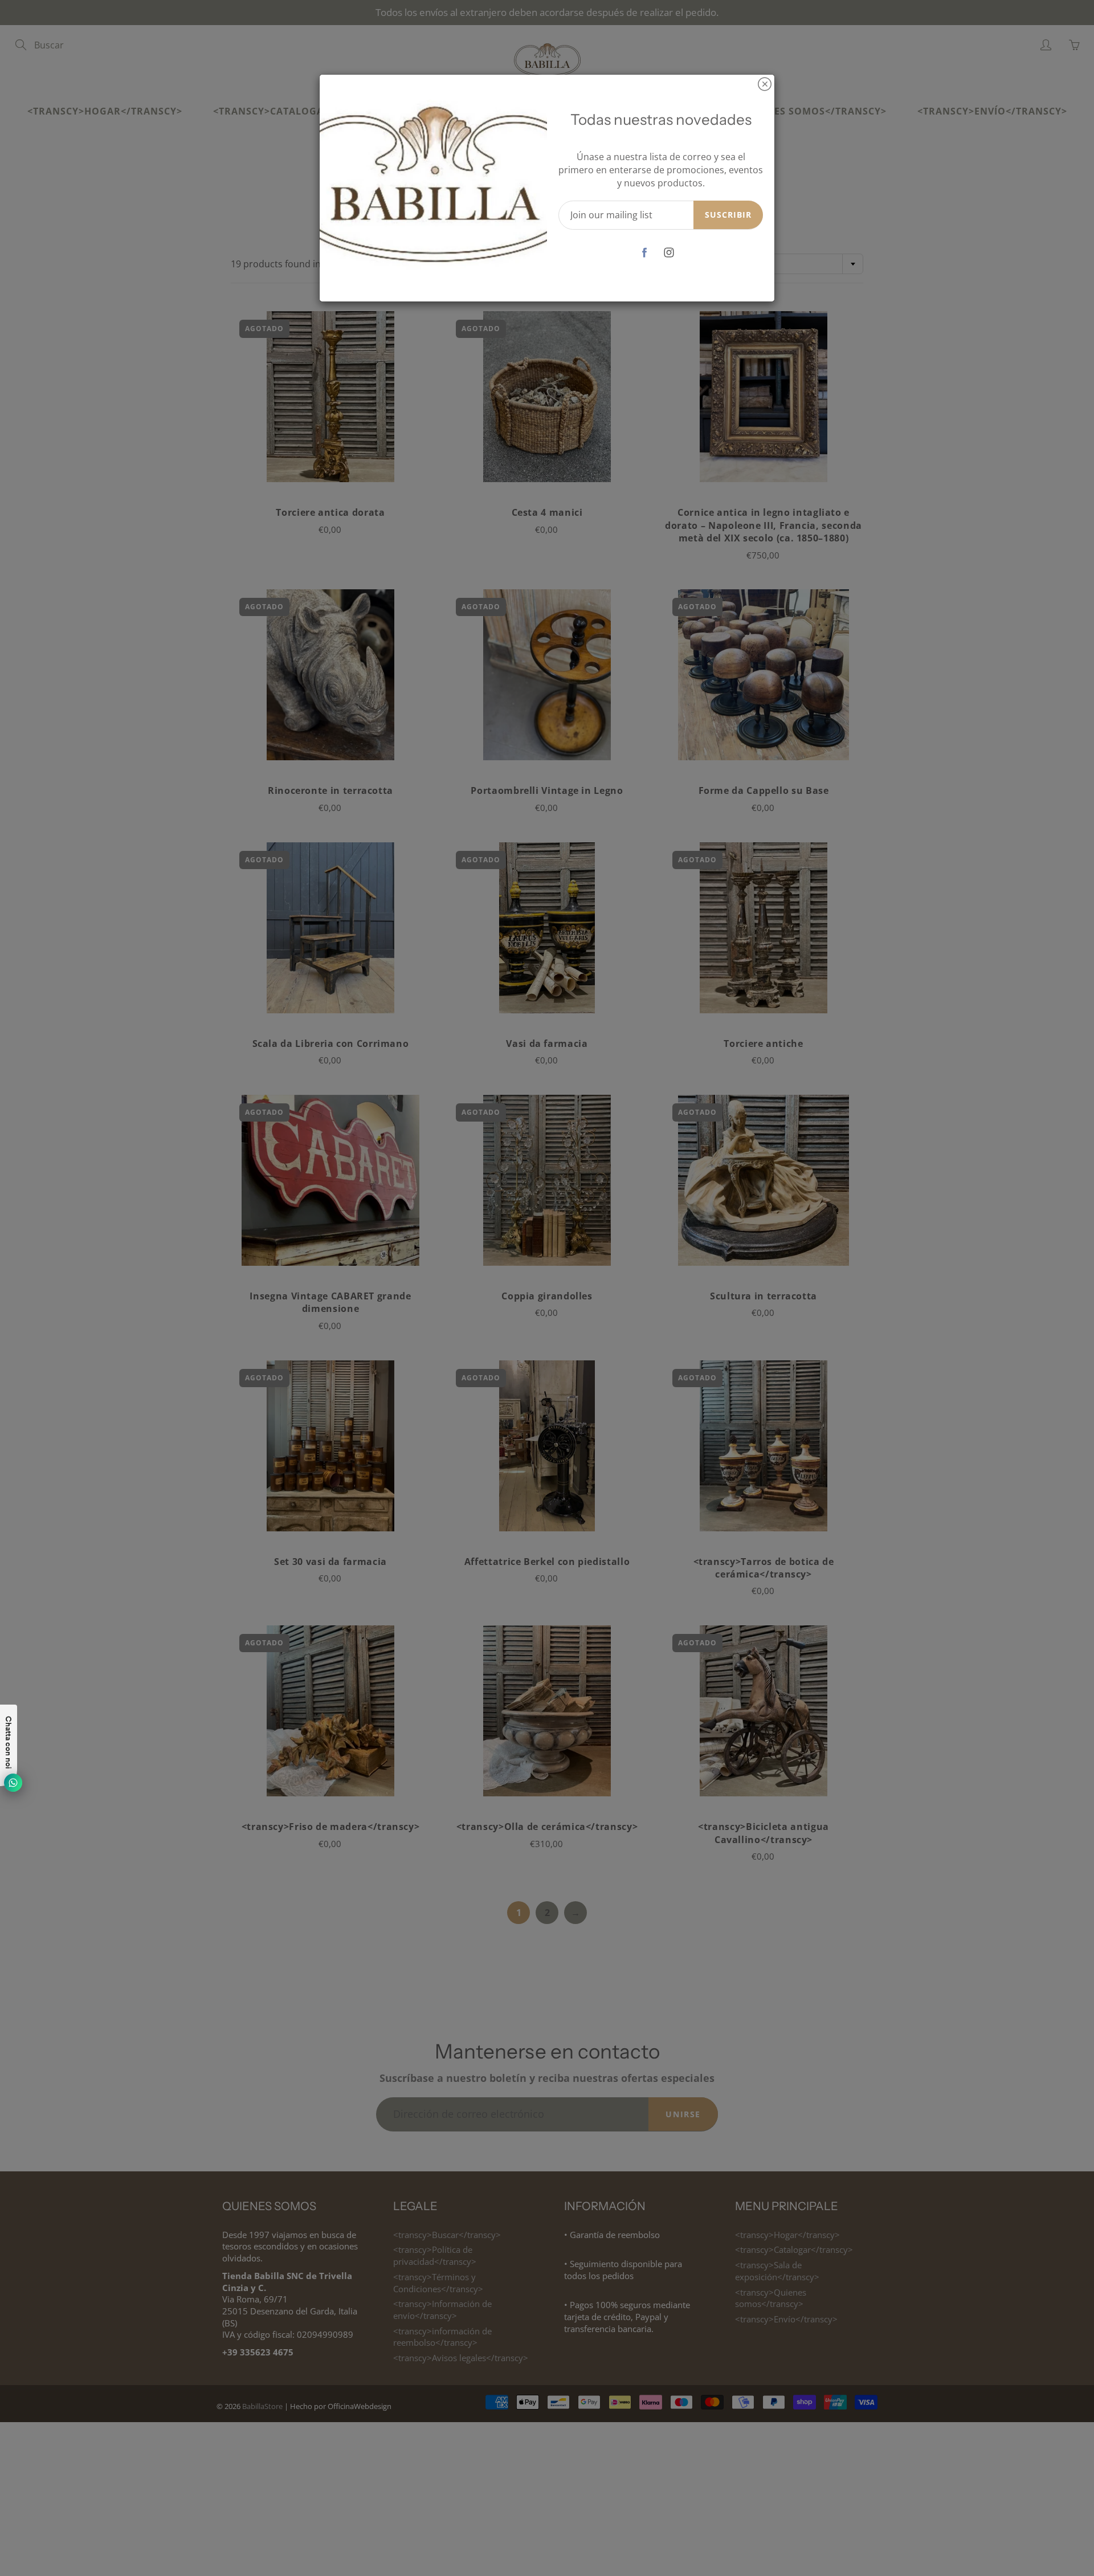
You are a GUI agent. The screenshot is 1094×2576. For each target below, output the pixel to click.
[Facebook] (645, 252)
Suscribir (728, 215)
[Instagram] (669, 252)
